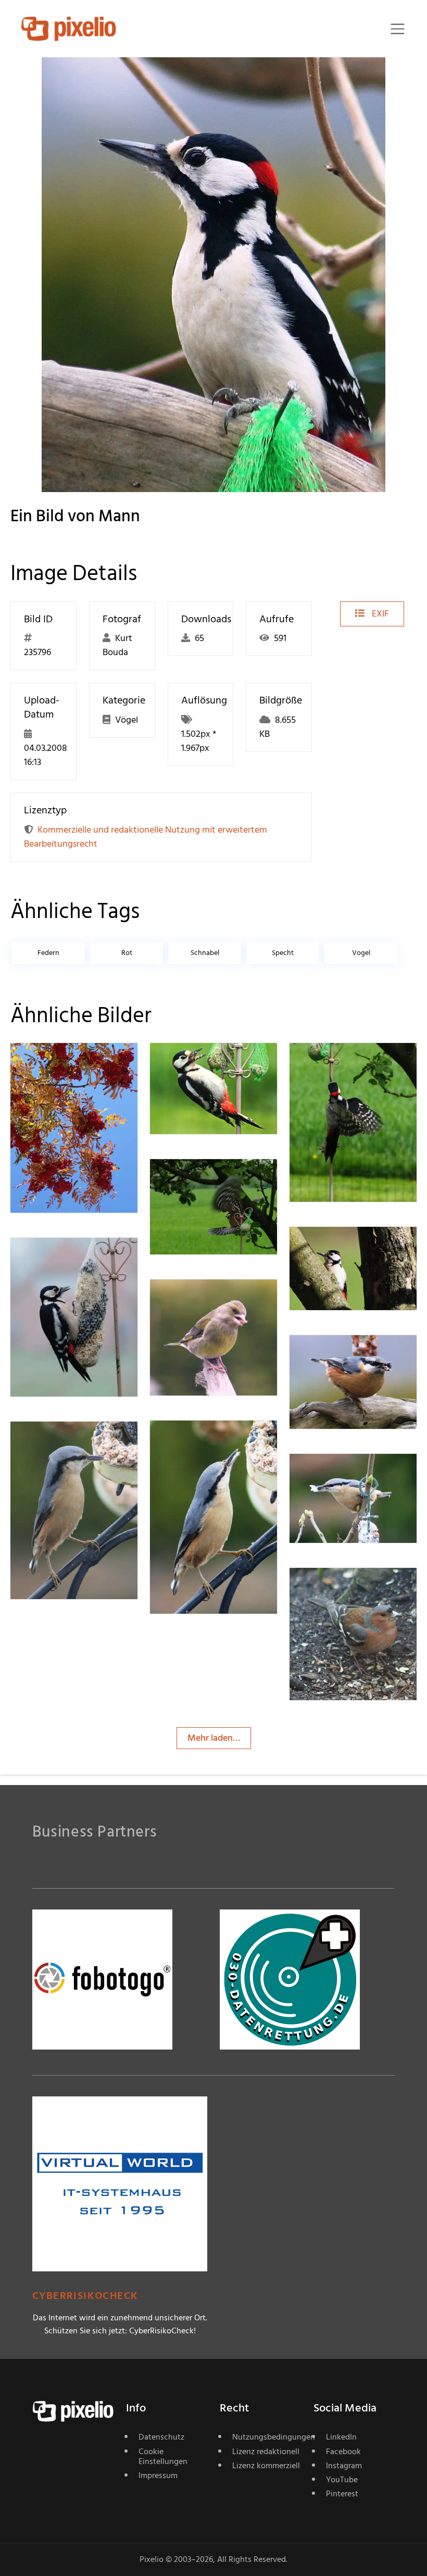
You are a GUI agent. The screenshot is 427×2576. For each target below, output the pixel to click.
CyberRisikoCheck (85, 2296)
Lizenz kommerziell (266, 2466)
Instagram (344, 2466)
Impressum (158, 2476)
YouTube (342, 2480)
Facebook (343, 2452)
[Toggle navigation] (398, 29)
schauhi (203, 1300)
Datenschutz (161, 2437)
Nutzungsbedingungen (267, 2437)
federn (48, 953)
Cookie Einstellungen (163, 2456)
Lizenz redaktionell (266, 2452)
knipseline (68, 1064)
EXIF (379, 614)
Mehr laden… (214, 1738)
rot (127, 953)
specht (283, 953)
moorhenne (211, 1064)
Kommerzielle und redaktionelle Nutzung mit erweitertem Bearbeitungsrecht (146, 837)
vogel (361, 953)
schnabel (205, 953)
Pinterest (342, 2494)
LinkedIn (341, 2437)
